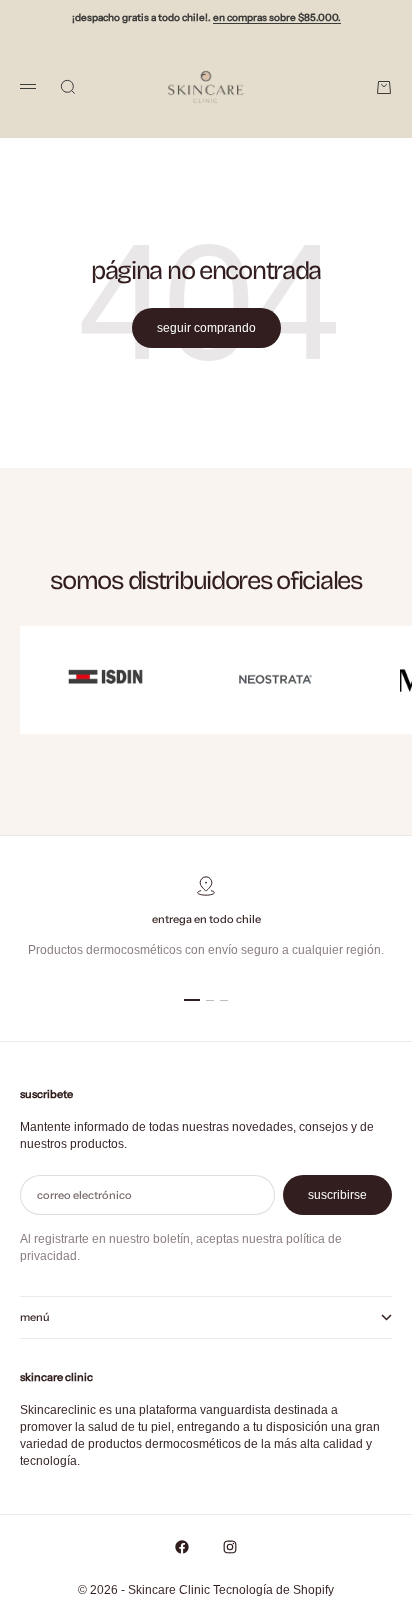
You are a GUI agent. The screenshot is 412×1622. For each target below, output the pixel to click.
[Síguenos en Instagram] (230, 1547)
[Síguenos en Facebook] (182, 1547)
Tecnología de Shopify (273, 1590)
